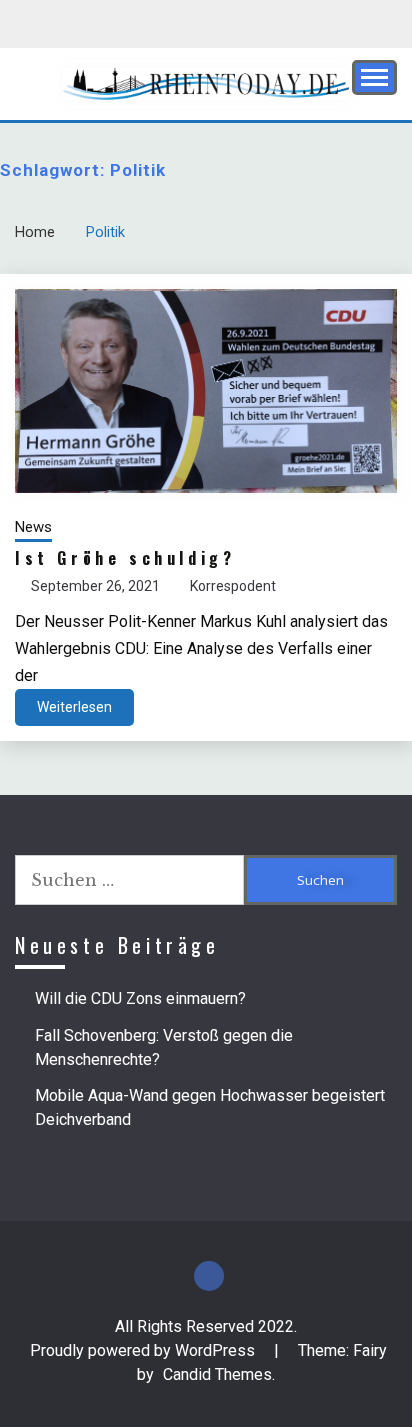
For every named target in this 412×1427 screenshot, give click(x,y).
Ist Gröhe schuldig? (125, 558)
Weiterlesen (74, 707)
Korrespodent (233, 586)
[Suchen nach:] (129, 880)
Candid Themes (217, 1374)
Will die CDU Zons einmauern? (140, 998)
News (33, 527)
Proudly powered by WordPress (144, 1350)
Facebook (209, 1276)
